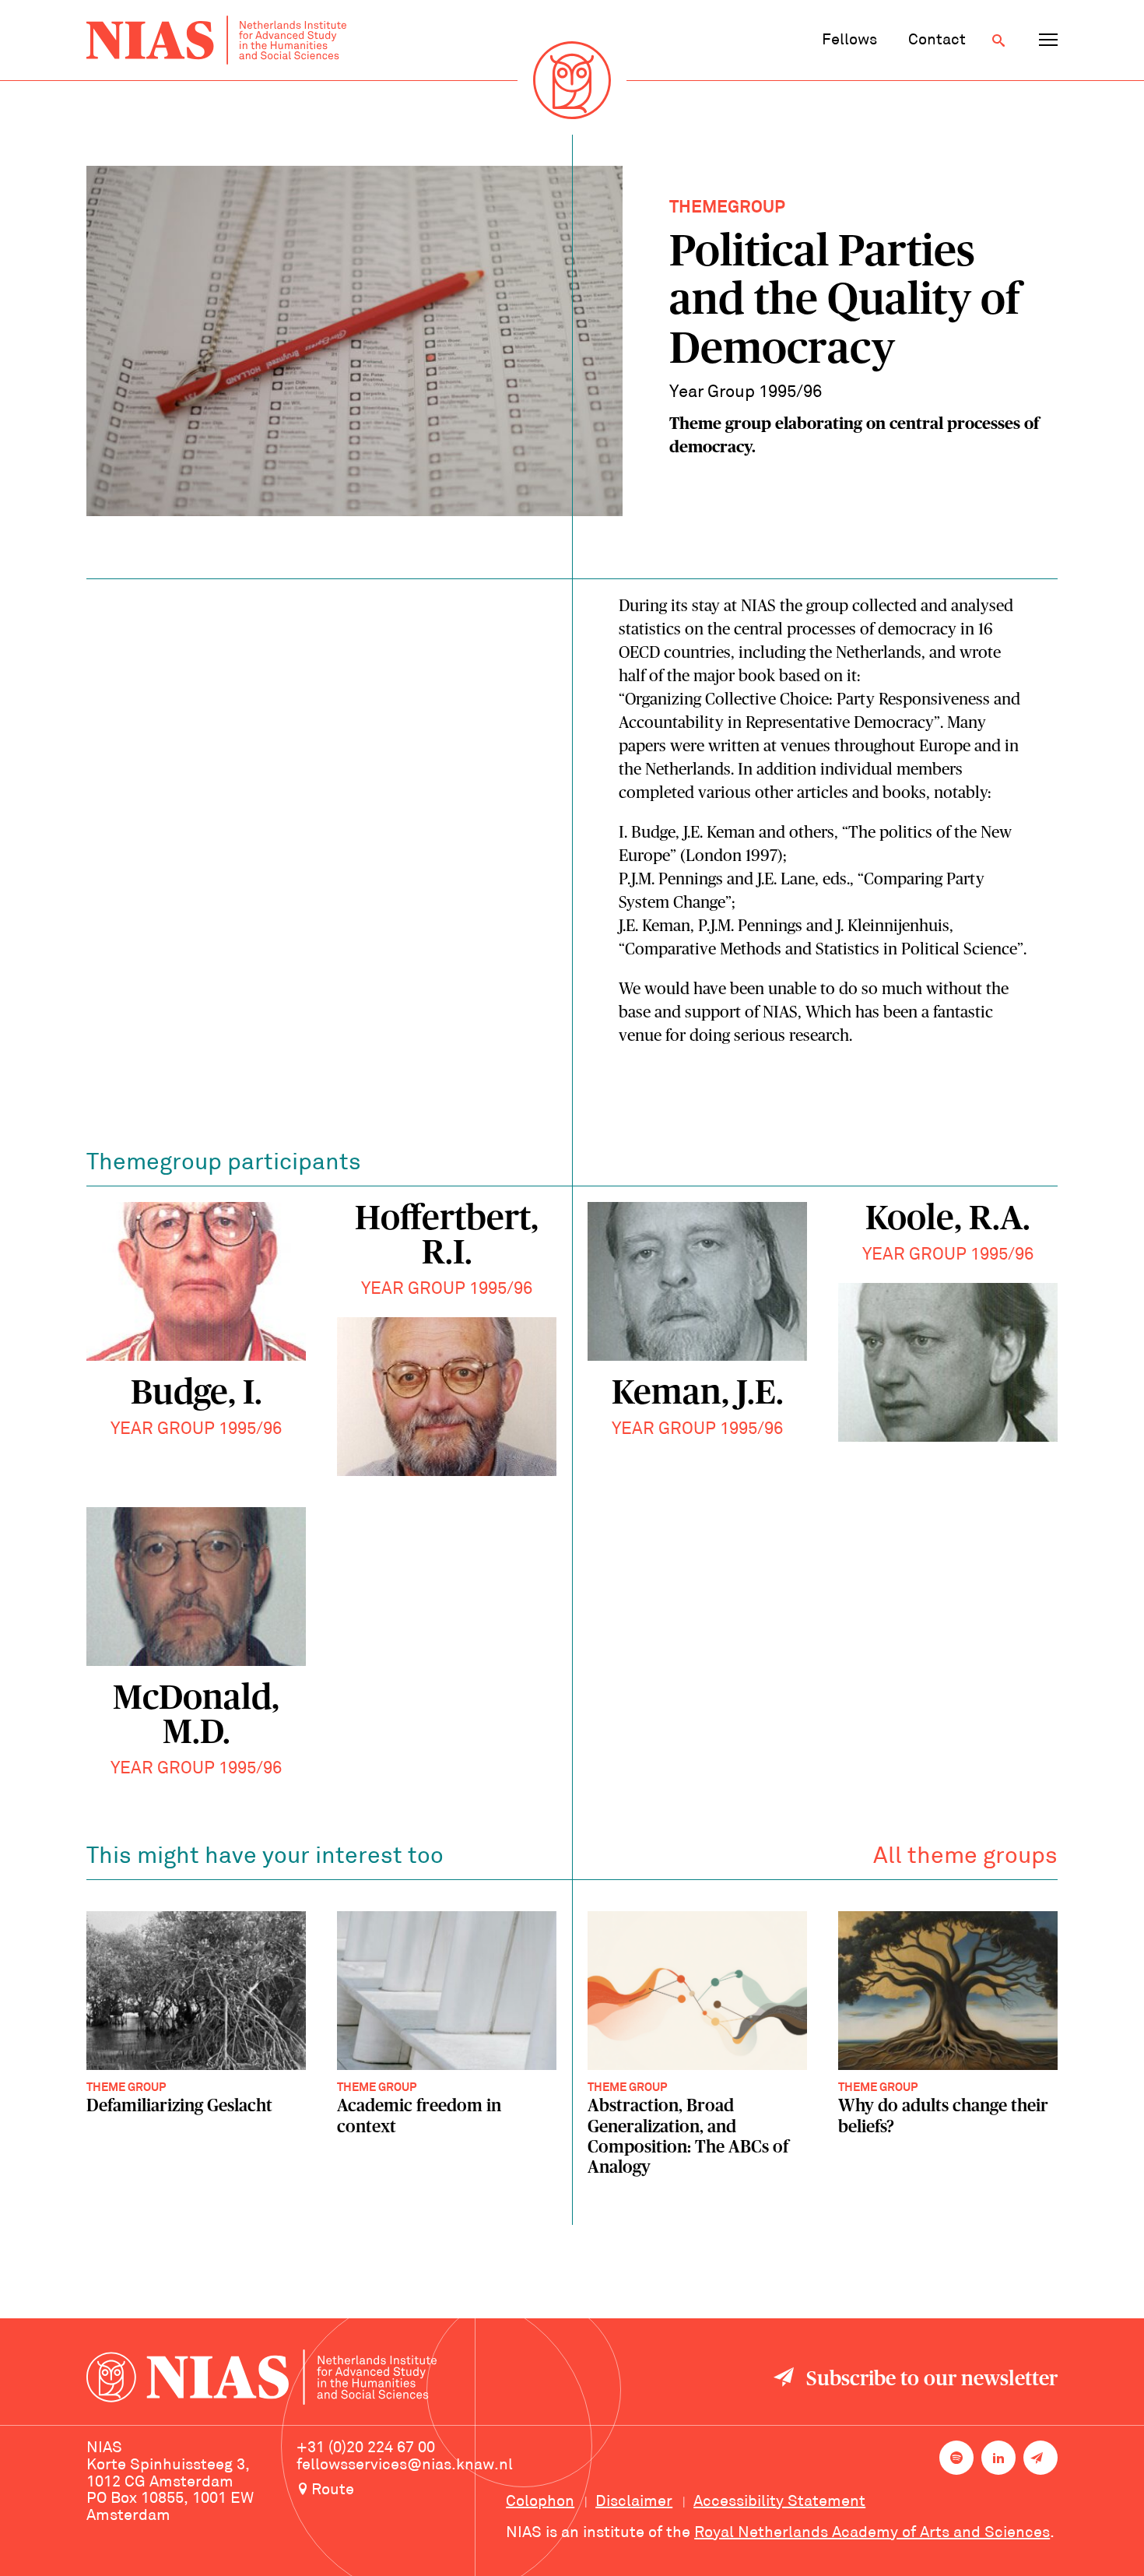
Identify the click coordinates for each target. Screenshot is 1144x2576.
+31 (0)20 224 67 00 (366, 2448)
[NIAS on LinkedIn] (998, 2458)
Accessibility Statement (779, 2502)
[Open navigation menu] (1048, 40)
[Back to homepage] (216, 40)
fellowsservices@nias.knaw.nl (405, 2465)
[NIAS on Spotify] (956, 2458)
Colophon (540, 2502)
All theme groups (965, 1857)
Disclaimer (634, 2502)
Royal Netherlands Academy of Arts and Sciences (872, 2533)
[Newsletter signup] (1040, 2458)
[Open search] (998, 40)
